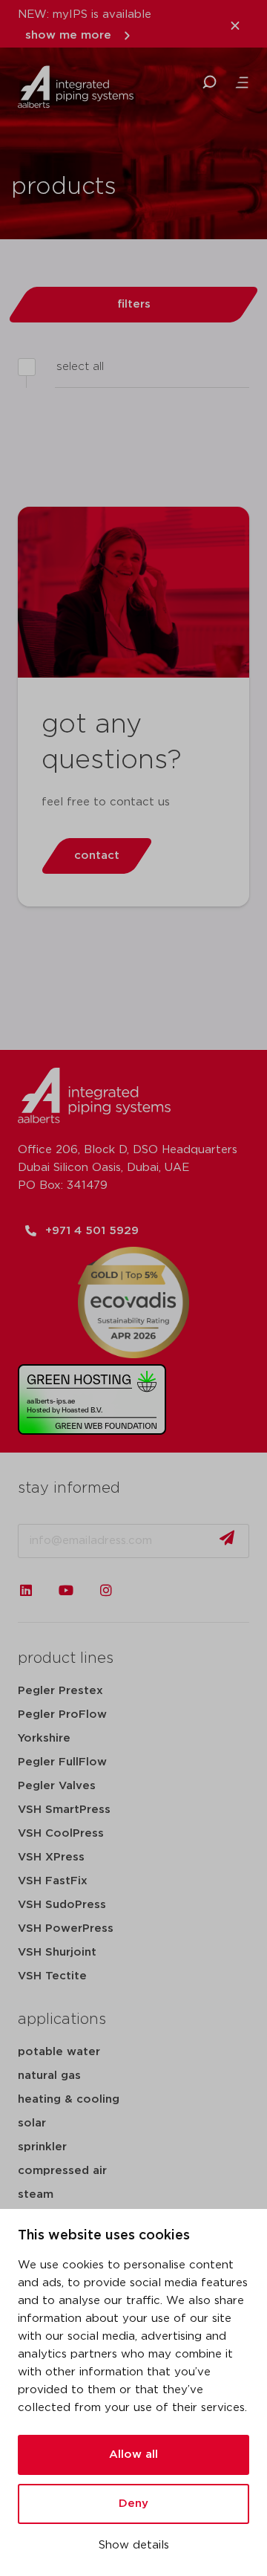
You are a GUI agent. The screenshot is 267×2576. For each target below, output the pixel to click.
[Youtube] (66, 1590)
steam (36, 2194)
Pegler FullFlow (62, 1762)
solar (32, 2123)
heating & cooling (69, 2099)
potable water (59, 2052)
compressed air (62, 2171)
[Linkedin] (26, 1590)
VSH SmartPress (64, 1810)
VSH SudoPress (62, 1905)
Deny (133, 2504)
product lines (66, 1658)
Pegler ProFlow (62, 1714)
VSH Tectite (52, 1976)
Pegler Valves (57, 1786)
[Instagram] (106, 1590)
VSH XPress (51, 1857)
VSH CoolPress (61, 1833)
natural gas (49, 2076)
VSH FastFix (53, 1881)
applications (62, 2019)
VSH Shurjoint (57, 1952)
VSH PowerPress (66, 1928)
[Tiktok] (146, 1590)
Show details (134, 2545)
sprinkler (42, 2147)
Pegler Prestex (60, 1691)
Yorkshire (44, 1738)
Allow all (133, 2455)
